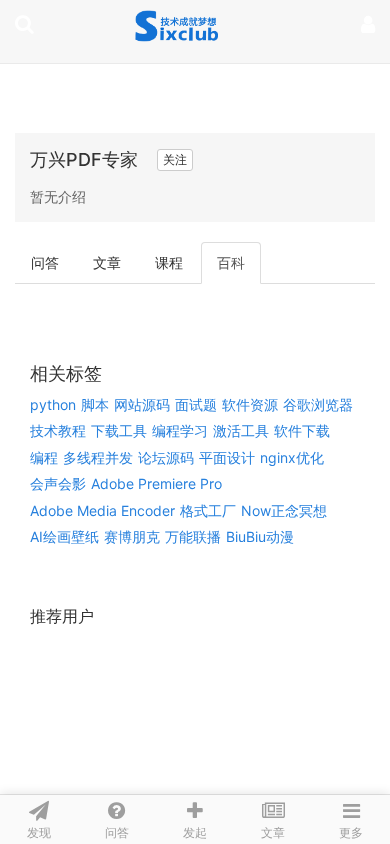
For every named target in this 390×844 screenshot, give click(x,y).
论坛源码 (166, 457)
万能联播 (193, 536)
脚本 (95, 404)
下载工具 (119, 430)
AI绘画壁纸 (64, 536)
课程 (169, 262)
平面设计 (227, 457)
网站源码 (142, 404)
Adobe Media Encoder (102, 510)
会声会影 (58, 483)
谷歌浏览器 (318, 404)
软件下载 (302, 430)
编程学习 (180, 430)
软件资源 (250, 404)
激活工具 (241, 430)
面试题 (196, 404)
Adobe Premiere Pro (156, 483)
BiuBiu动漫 (260, 536)
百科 (231, 262)
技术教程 (58, 430)
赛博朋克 (132, 536)
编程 (44, 457)
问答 (45, 262)
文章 (107, 262)
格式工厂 (208, 510)
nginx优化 (292, 457)
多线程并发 (98, 457)
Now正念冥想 (284, 510)
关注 (175, 159)
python (53, 404)
